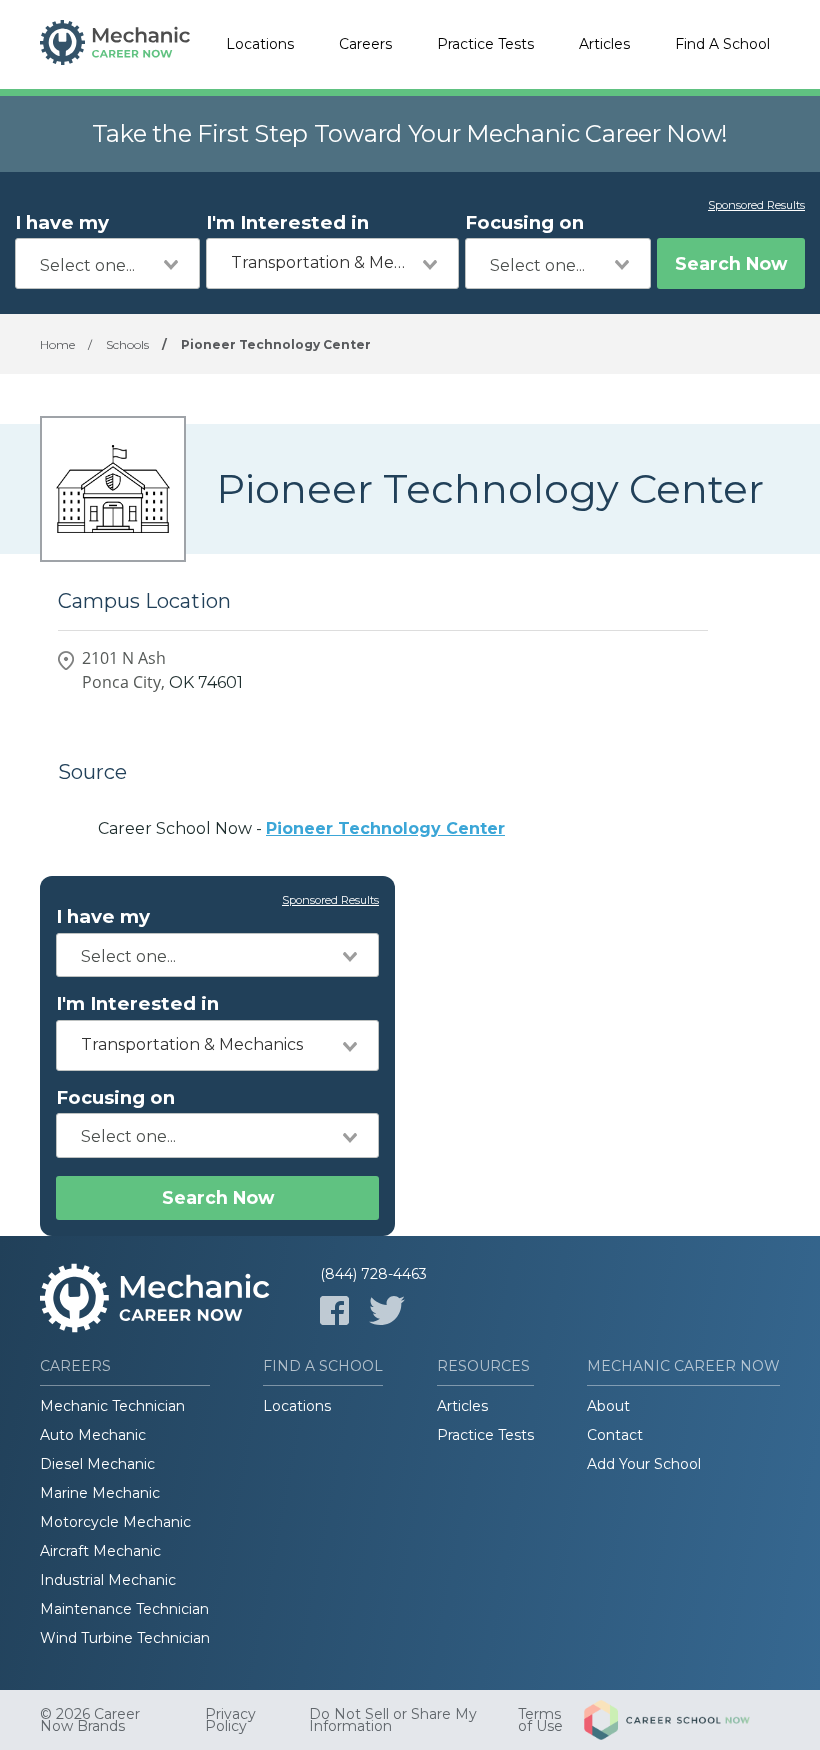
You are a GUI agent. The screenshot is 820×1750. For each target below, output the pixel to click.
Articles (604, 44)
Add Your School (644, 1464)
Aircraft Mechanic (100, 1551)
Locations (260, 44)
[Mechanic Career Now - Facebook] (334, 1310)
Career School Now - (301, 828)
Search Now (731, 263)
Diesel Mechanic (97, 1464)
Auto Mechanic (93, 1435)
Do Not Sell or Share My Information (393, 1720)
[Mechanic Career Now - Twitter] (387, 1310)
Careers (365, 44)
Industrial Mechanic (108, 1580)
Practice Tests (485, 44)
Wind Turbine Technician (125, 1638)
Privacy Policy (230, 1720)
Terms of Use (540, 1720)
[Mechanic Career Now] (115, 45)
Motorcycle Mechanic (115, 1522)
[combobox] (107, 263)
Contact (615, 1435)
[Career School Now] (682, 1720)
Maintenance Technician (124, 1609)
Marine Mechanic (100, 1493)
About (608, 1406)
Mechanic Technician (112, 1406)
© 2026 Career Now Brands (90, 1720)
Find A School (722, 44)
